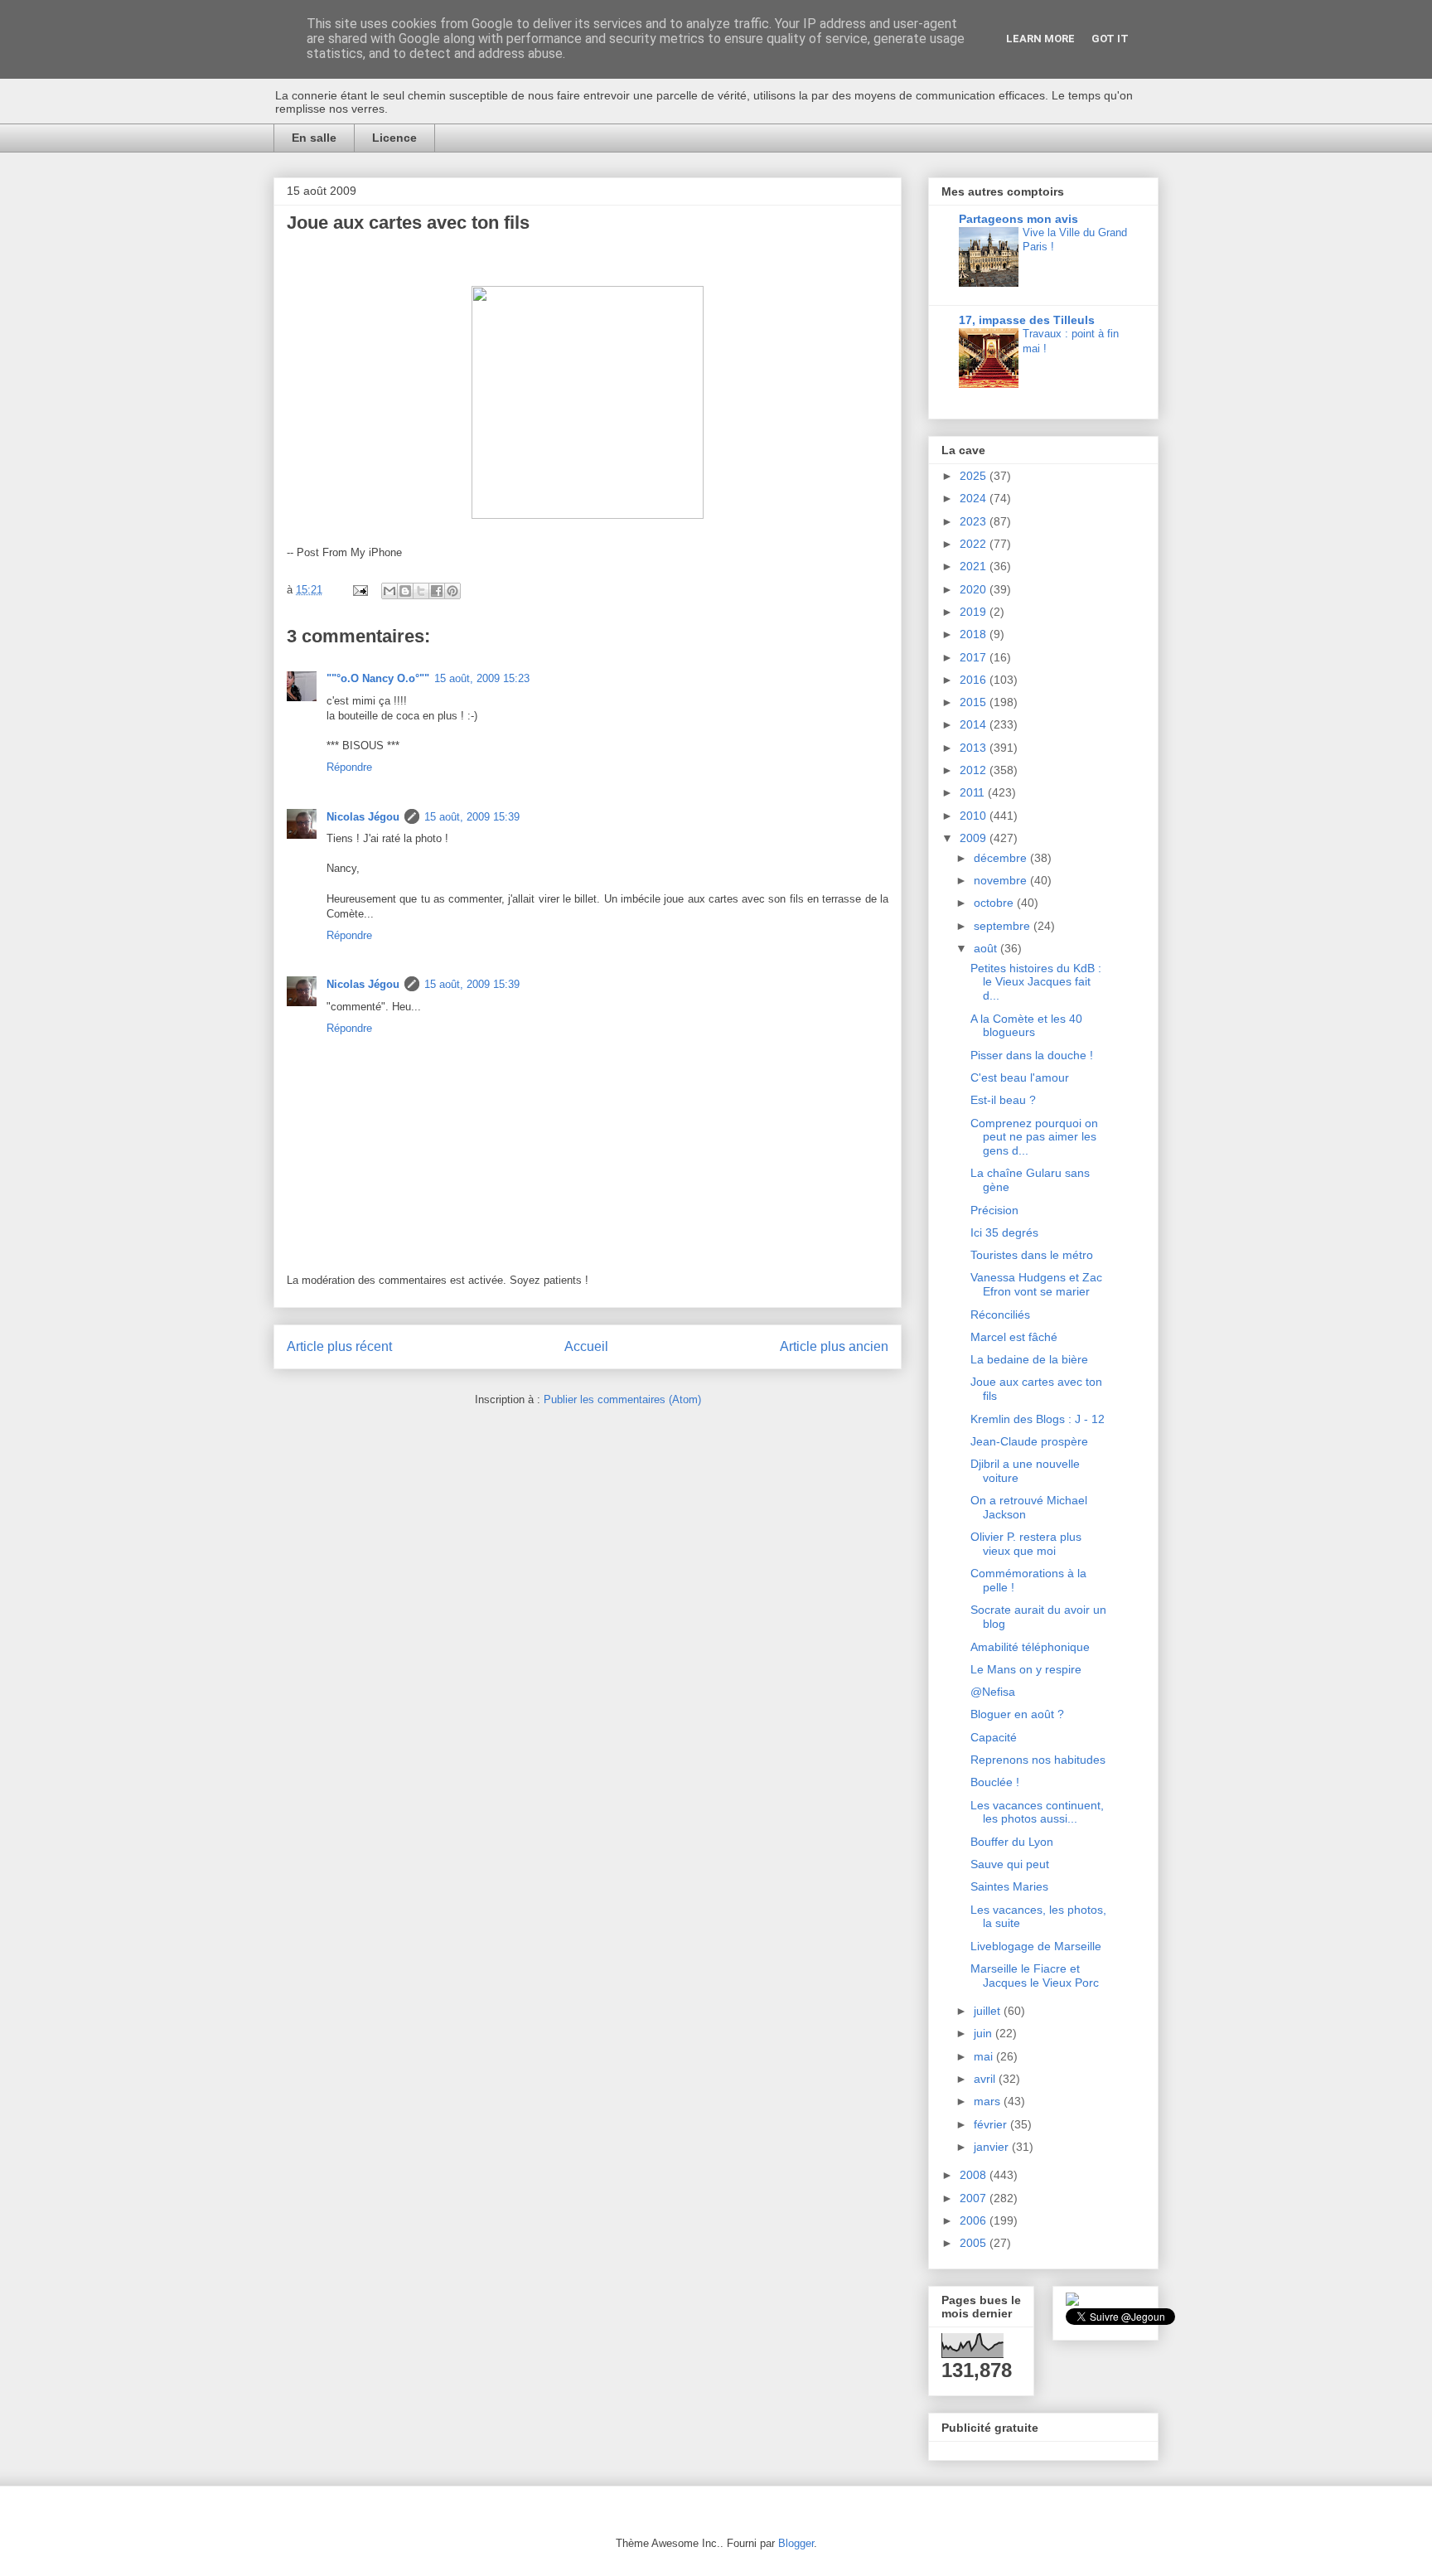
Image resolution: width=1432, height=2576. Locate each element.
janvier (993, 2147)
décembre (1002, 858)
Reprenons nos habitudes (1038, 1760)
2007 (975, 2198)
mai (985, 2056)
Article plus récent (339, 1346)
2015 (975, 702)
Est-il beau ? (1003, 1100)
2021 (975, 566)
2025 (975, 476)
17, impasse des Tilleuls (1027, 320)
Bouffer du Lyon (1012, 1842)
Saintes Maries (1009, 1886)
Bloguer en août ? (1017, 1714)
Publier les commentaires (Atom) (622, 1399)
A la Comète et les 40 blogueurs (1026, 1026)
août (987, 948)
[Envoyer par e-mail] (389, 591)
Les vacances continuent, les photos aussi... (1037, 1812)
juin (984, 2033)
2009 (975, 838)
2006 (975, 2220)
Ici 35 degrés (1004, 1232)
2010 (975, 816)
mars (989, 2101)
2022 (975, 544)
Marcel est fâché (1014, 1337)
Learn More (1040, 39)
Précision (994, 1210)
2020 (975, 589)
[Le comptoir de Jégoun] (1072, 2302)
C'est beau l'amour (1020, 1077)
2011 (974, 792)
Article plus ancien (834, 1346)
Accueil (586, 1346)
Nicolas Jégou (363, 817)
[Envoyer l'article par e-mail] (359, 590)
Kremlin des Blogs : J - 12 (1038, 1419)
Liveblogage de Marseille (1036, 1946)
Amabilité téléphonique (1030, 1647)
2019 (975, 612)
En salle (314, 138)
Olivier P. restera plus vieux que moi (1026, 1544)
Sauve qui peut (1010, 1864)
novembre (1002, 880)
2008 (975, 2175)
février (992, 2124)
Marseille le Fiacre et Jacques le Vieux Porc (1035, 1976)
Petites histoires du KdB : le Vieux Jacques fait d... (1036, 982)
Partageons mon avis (1018, 219)
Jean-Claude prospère (1029, 1441)
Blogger (796, 2543)
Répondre (349, 767)
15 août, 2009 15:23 (482, 678)
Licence (394, 138)
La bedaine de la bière (1029, 1359)
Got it (1110, 39)
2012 (975, 770)
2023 (975, 521)
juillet (989, 2011)
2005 (975, 2243)
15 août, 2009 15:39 (472, 817)
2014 (975, 724)
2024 (975, 498)
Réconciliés (1000, 1315)
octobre (995, 903)
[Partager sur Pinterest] (452, 591)
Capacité (994, 1737)
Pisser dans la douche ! (1032, 1055)
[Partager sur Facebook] (437, 591)
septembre (1004, 926)
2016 (975, 680)
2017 (975, 657)
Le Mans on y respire (1026, 1669)
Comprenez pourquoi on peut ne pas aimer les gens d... (1034, 1137)
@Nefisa (993, 1692)
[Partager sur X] (421, 591)
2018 (975, 634)
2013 (975, 748)
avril (986, 2079)
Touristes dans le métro (1032, 1255)
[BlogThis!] (405, 591)
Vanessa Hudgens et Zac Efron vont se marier (1036, 1284)
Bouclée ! (995, 1782)
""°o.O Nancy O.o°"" (378, 678)
